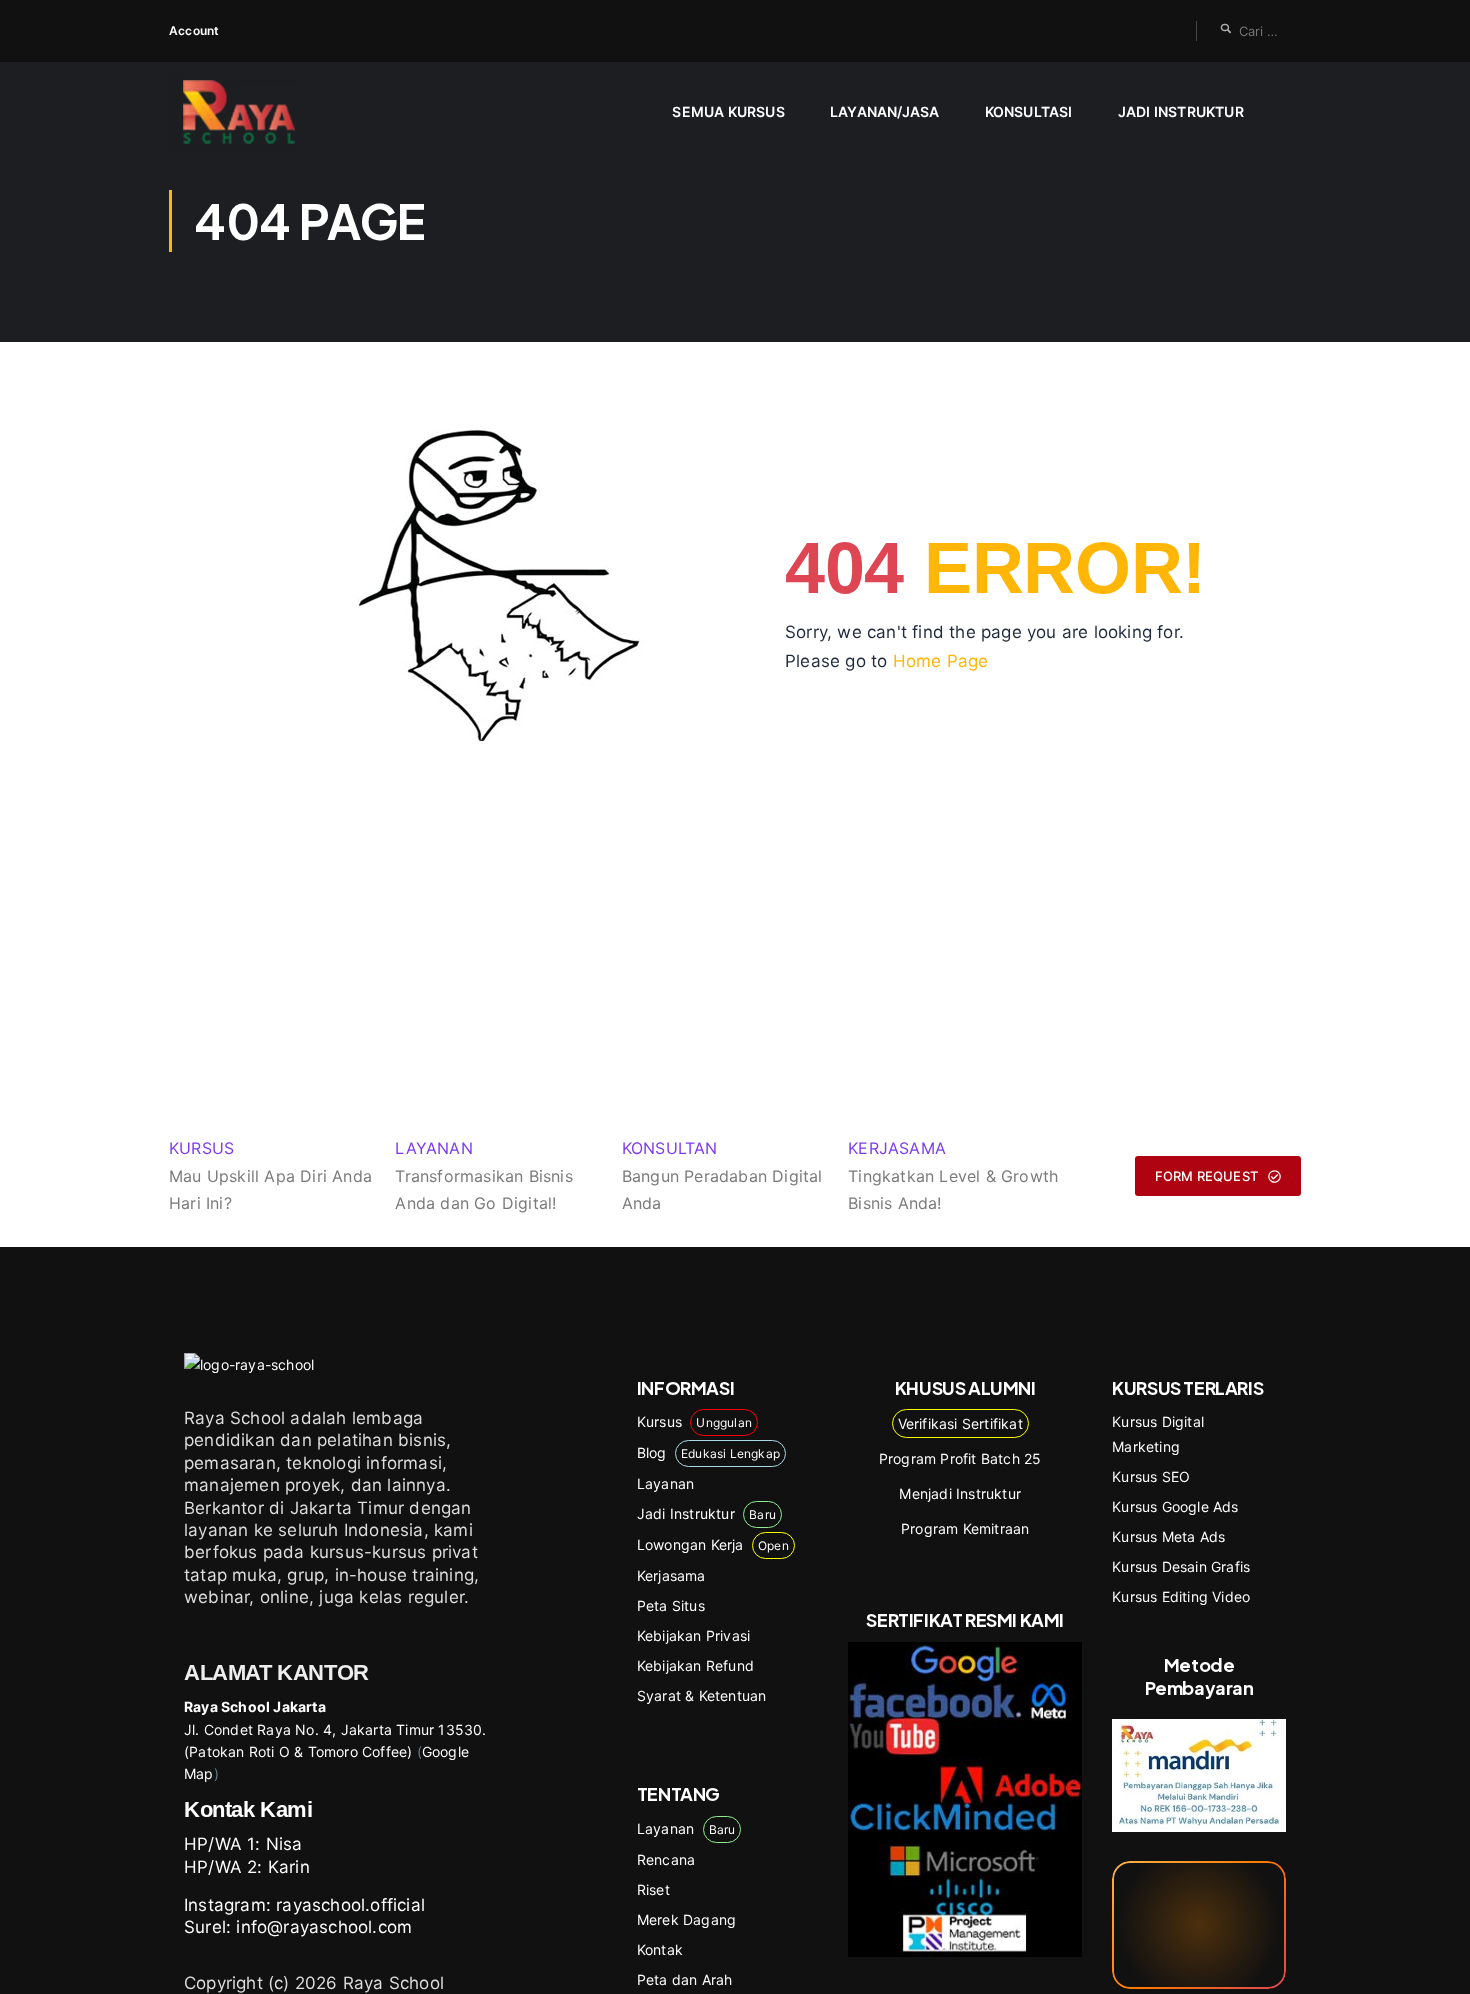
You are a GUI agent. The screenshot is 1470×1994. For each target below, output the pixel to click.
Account (194, 30)
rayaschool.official (350, 1905)
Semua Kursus (728, 111)
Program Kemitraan (965, 1528)
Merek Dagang (686, 1919)
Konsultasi (1029, 111)
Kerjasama (671, 1575)
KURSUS (201, 1148)
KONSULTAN (670, 1148)
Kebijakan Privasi (693, 1635)
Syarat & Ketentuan (702, 1695)
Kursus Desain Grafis (1181, 1566)
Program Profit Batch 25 (960, 1458)
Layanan (665, 1483)
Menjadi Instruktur (960, 1493)
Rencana (666, 1859)
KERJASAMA (897, 1148)
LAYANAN (433, 1148)
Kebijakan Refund (695, 1665)
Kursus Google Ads (1175, 1506)
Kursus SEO (1151, 1476)
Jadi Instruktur (1181, 111)
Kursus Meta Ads (1168, 1536)
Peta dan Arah (685, 1979)
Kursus (694, 1421)
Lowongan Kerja (713, 1544)
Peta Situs (671, 1605)
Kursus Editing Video (1181, 1596)
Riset (653, 1889)
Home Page (941, 661)
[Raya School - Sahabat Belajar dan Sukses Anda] (246, 111)
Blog (708, 1452)
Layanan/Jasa (884, 111)
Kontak (660, 1949)
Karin (289, 1867)
